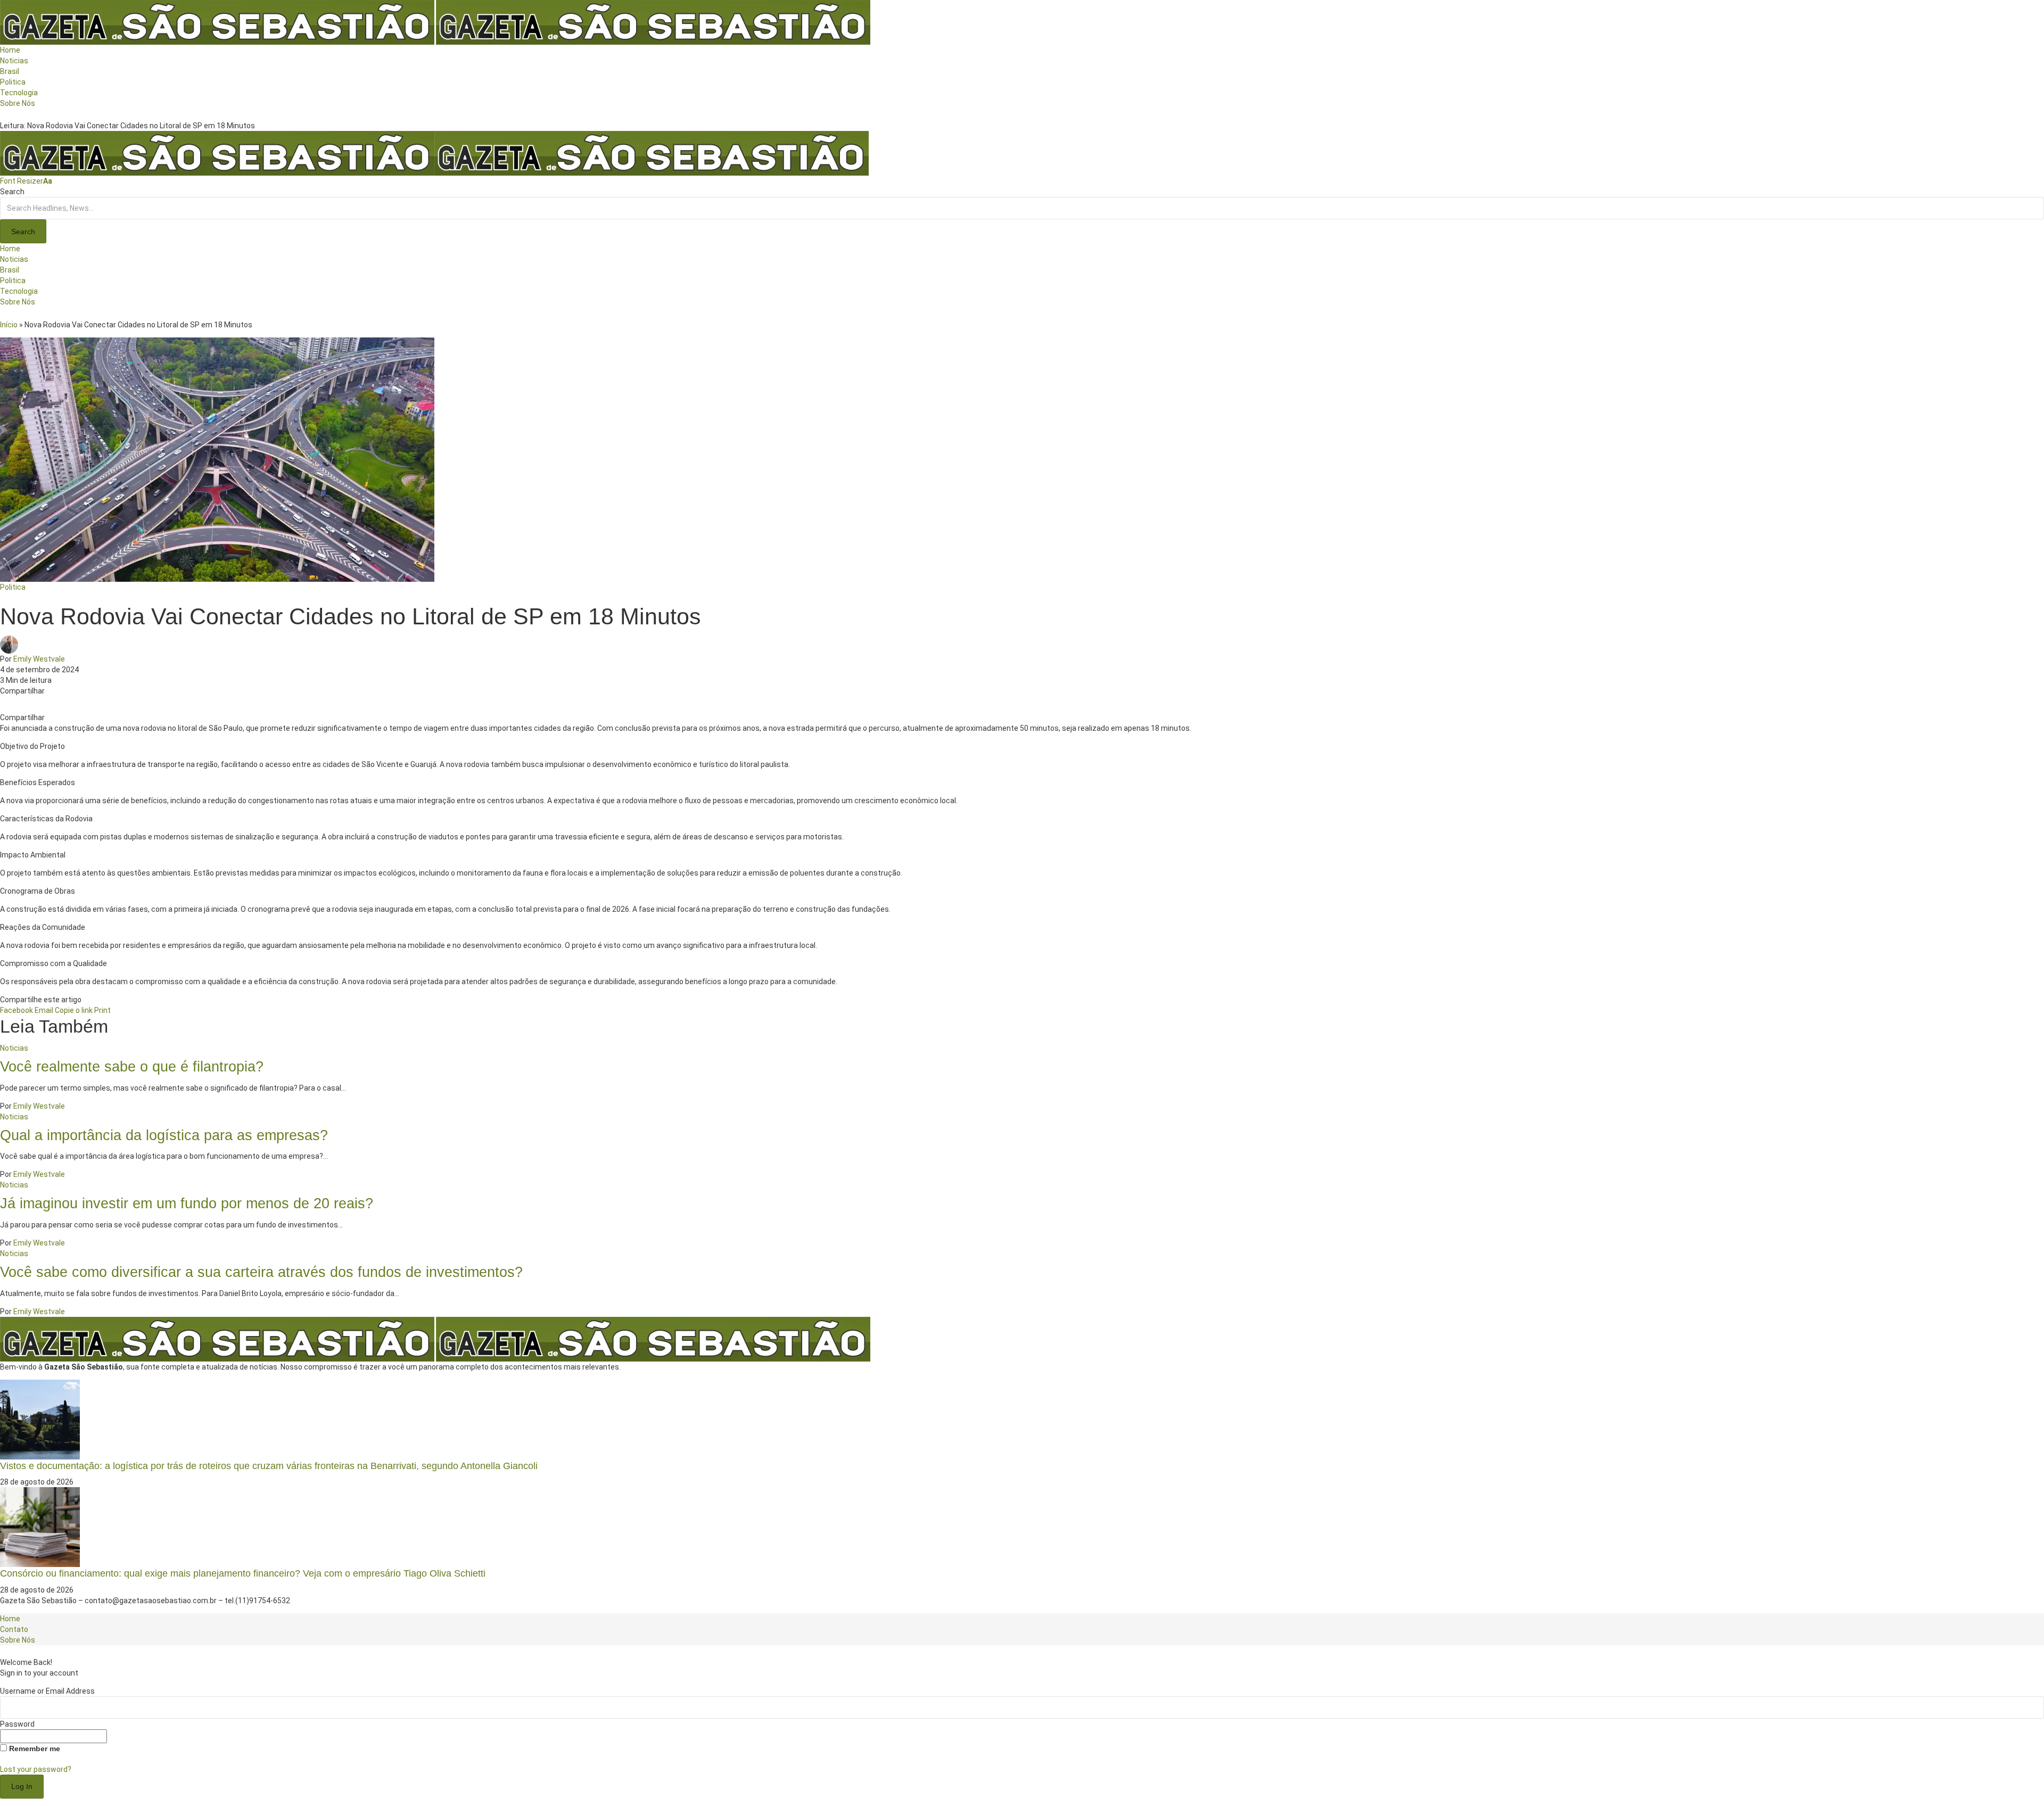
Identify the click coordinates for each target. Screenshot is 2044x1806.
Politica (13, 587)
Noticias (14, 1048)
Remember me (34, 1749)
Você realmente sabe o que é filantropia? (132, 1066)
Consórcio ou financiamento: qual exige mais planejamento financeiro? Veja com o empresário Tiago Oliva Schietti (243, 1573)
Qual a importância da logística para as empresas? (164, 1135)
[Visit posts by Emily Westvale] (12, 644)
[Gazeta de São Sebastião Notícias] (434, 153)
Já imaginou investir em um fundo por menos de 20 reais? (187, 1203)
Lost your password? (36, 1769)
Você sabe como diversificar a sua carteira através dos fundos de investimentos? (261, 1272)
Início (9, 325)
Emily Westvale (39, 659)
